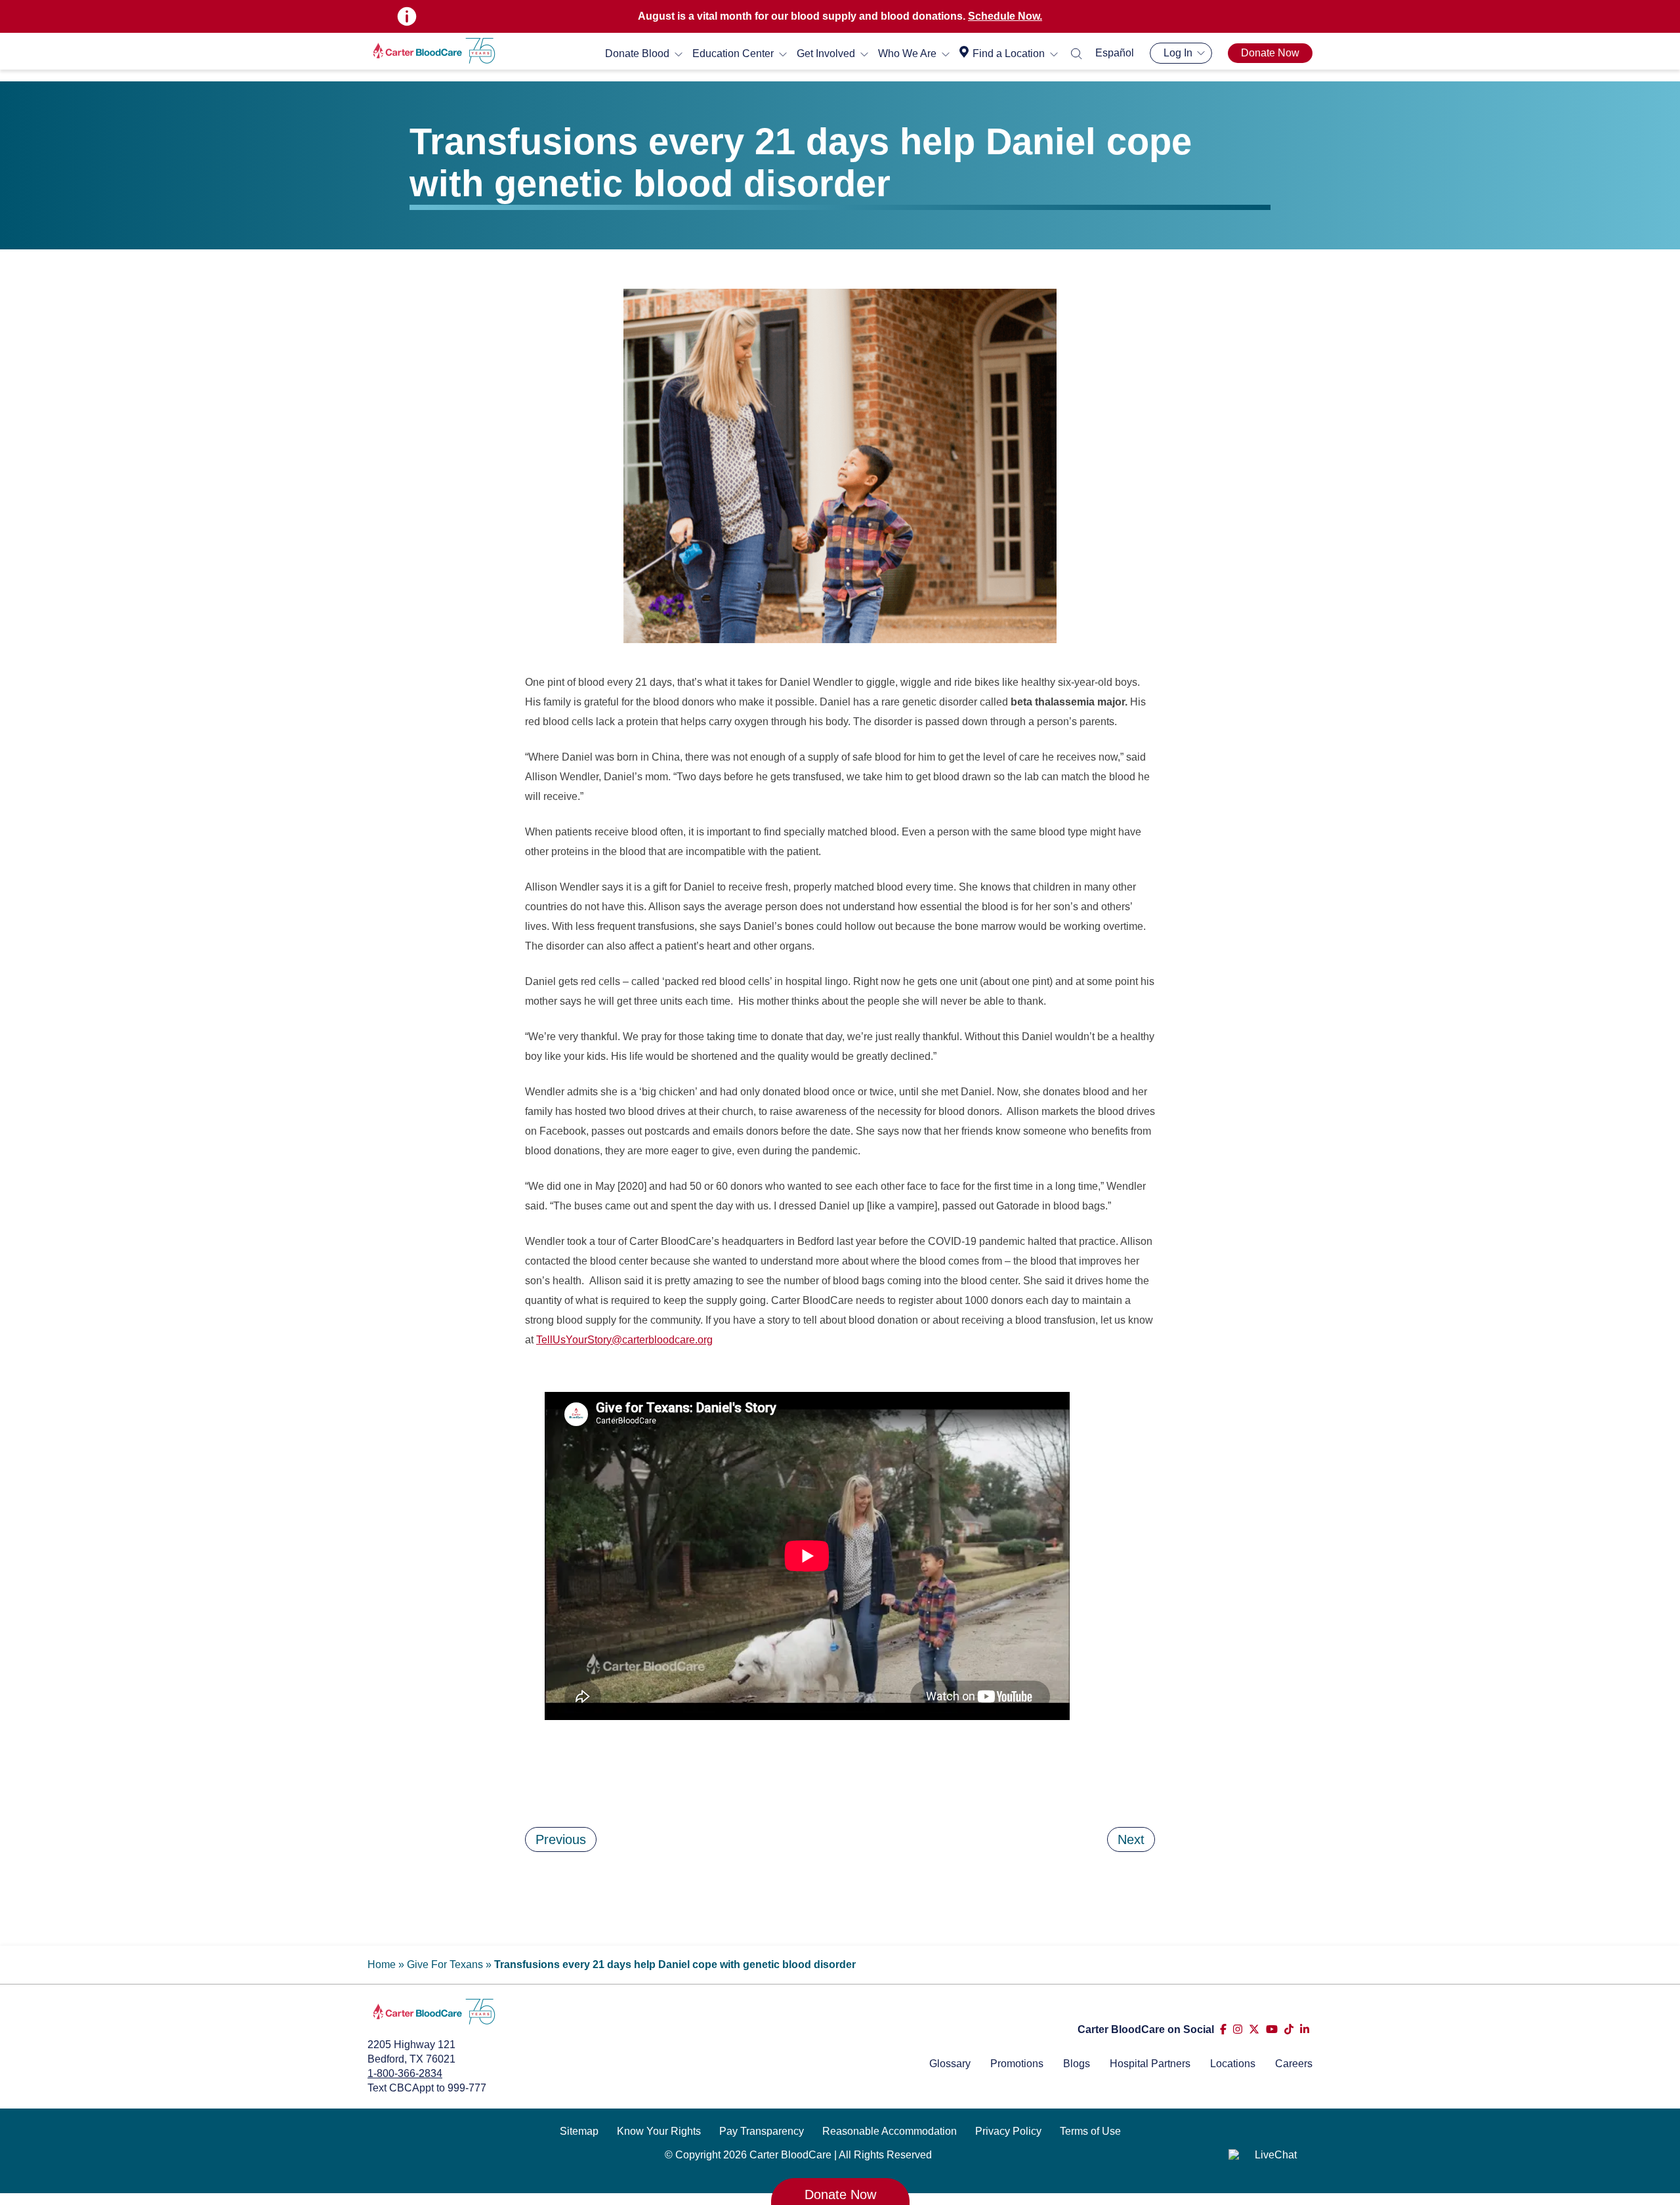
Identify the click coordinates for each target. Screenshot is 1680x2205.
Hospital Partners (1150, 2064)
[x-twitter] (1254, 2029)
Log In (1178, 53)
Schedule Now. (1005, 16)
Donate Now (1270, 53)
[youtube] (1272, 2029)
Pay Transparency (762, 2131)
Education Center (733, 53)
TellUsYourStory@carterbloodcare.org (624, 1340)
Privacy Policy (1008, 2131)
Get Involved (826, 53)
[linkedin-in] (1305, 2029)
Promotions (1017, 2064)
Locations (1233, 2064)
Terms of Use (1090, 2131)
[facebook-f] (1223, 2029)
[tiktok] (1289, 2029)
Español (1115, 53)
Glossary (950, 2064)
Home (382, 1964)
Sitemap (579, 2131)
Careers (1294, 2064)
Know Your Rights (659, 2131)
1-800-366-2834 (405, 2073)
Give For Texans (445, 1964)
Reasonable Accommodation (890, 2131)
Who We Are (907, 53)
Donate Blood (637, 53)
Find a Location (1009, 53)
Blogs (1077, 2064)
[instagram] (1238, 2029)
